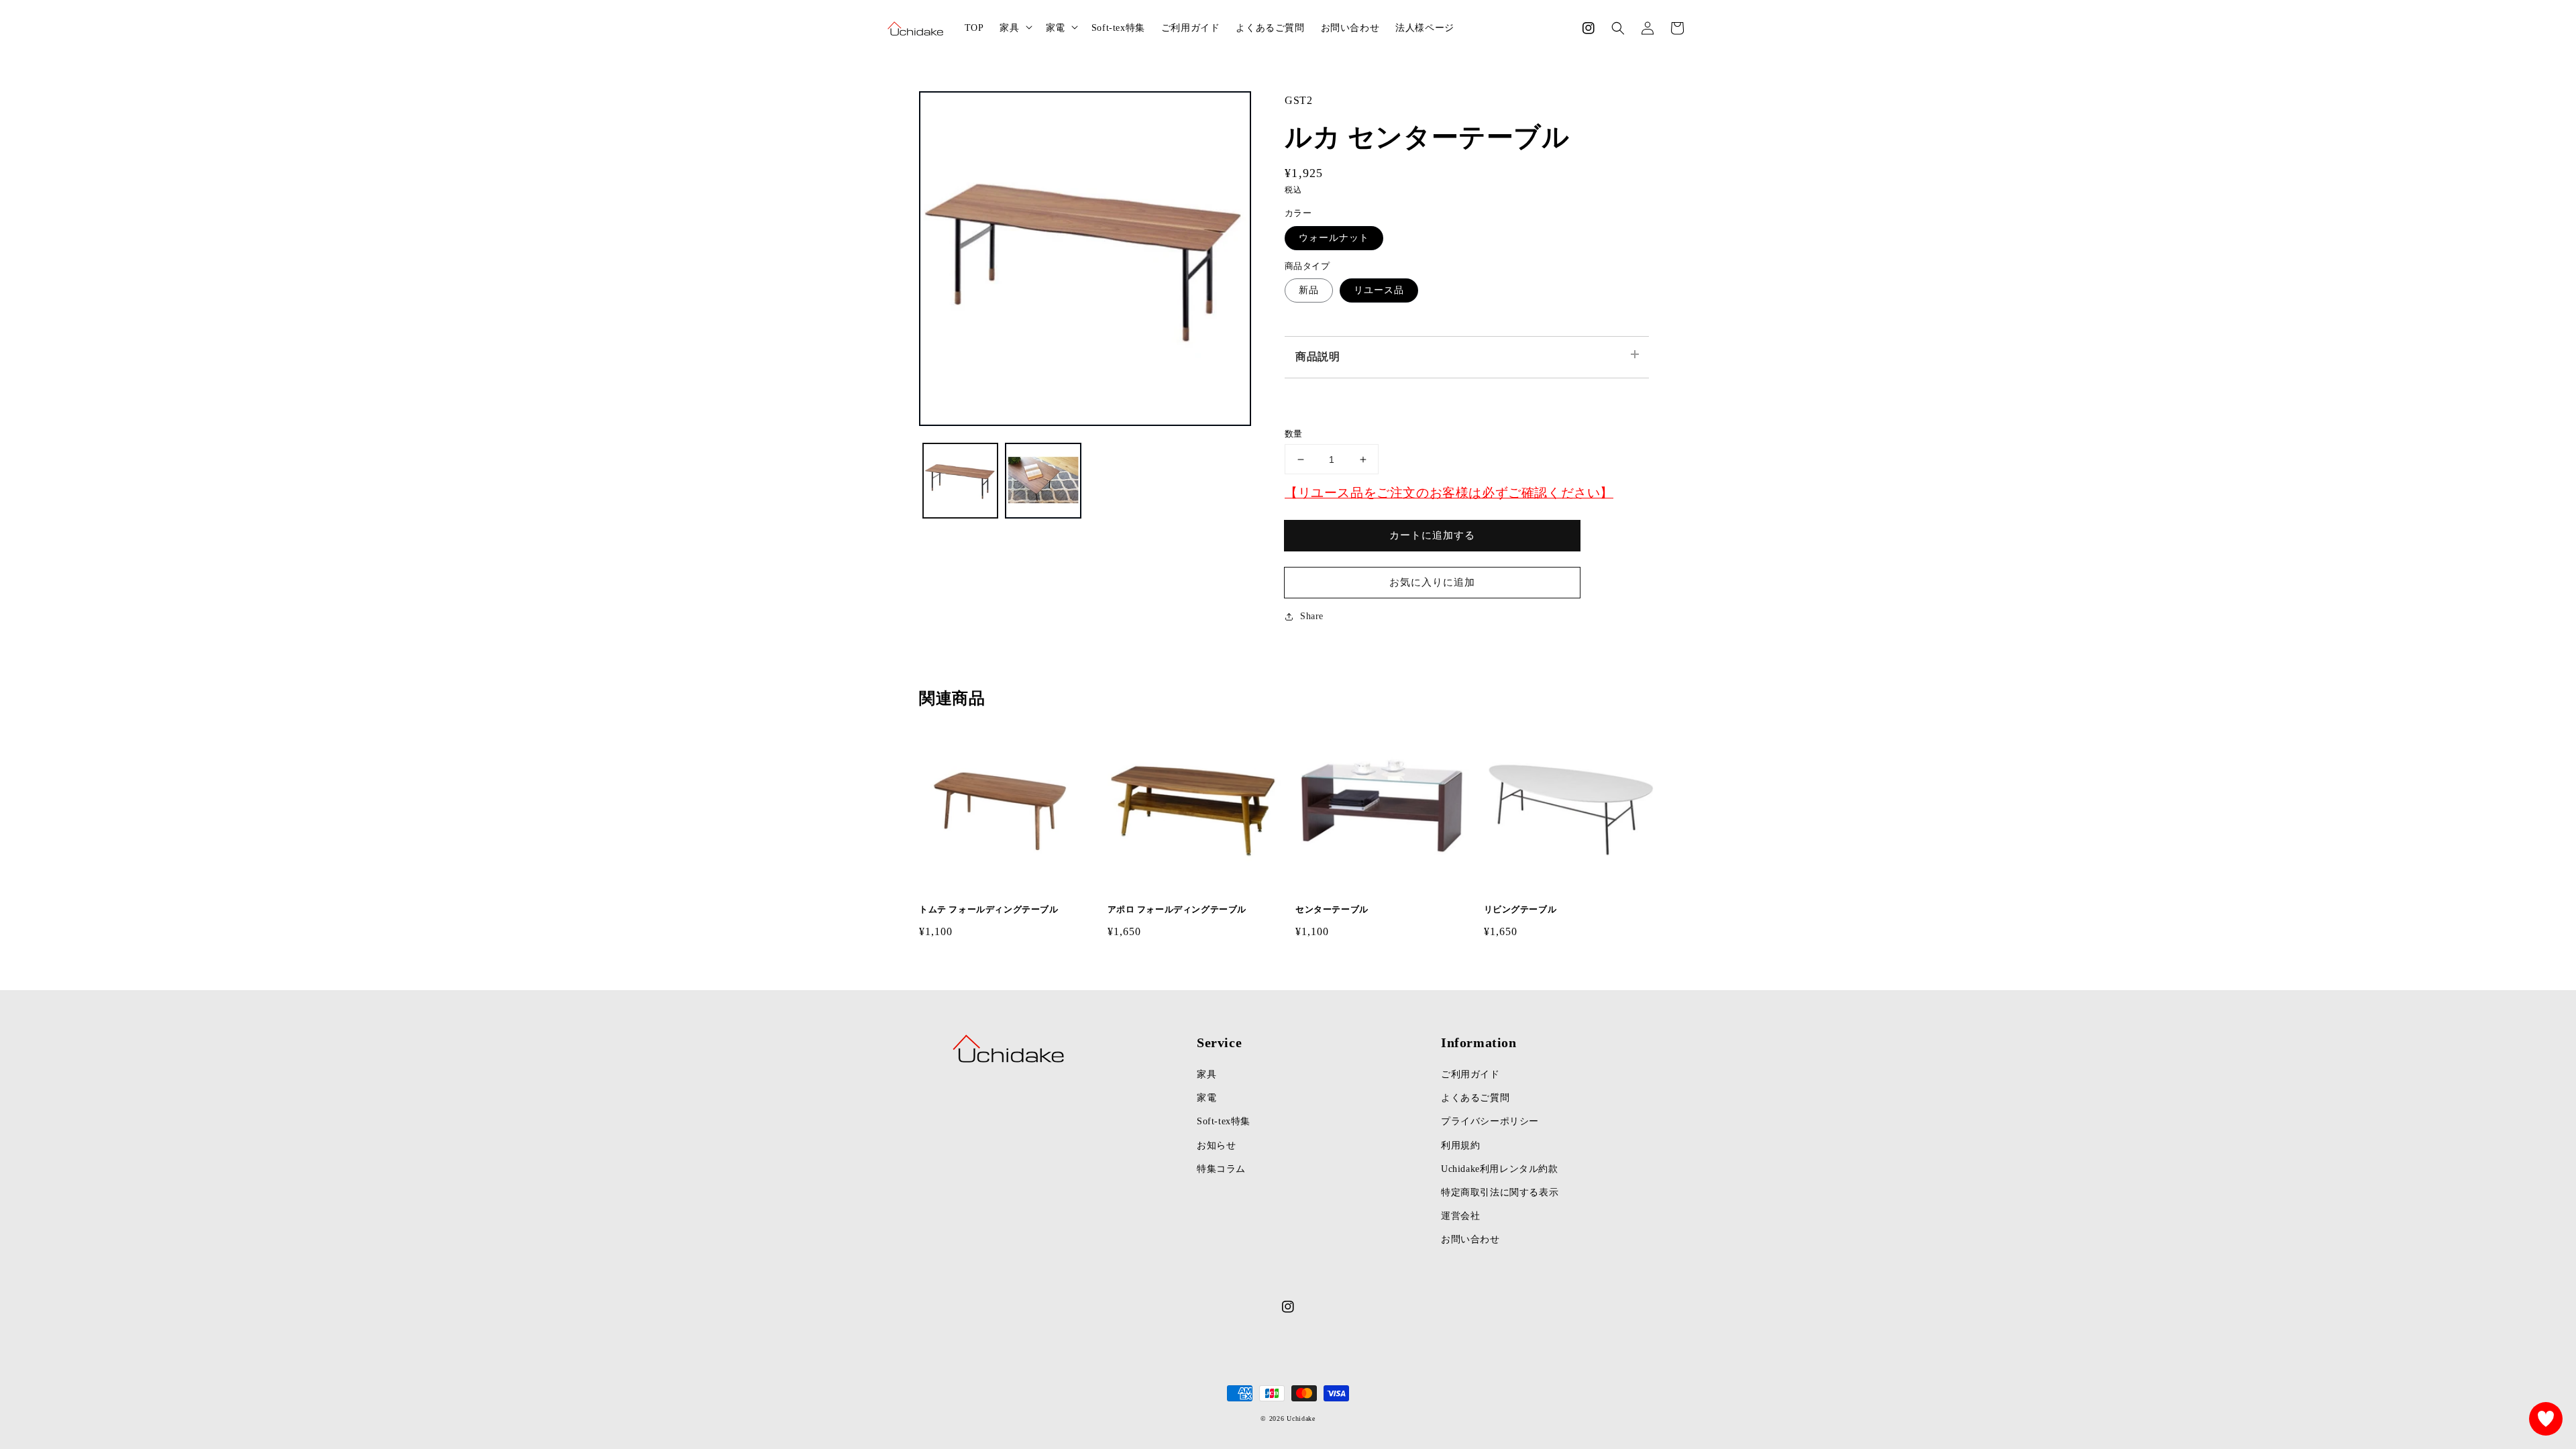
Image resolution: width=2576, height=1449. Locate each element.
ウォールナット (1334, 238)
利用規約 (1460, 1145)
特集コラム (1221, 1169)
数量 (1294, 434)
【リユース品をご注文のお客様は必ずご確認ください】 (1449, 493)
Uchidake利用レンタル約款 (1500, 1169)
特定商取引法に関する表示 (1500, 1192)
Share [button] (1312, 616)
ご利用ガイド (1470, 1074)
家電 (1206, 1098)
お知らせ (1216, 1145)
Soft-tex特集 (1224, 1121)
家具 (1206, 1074)
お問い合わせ (1470, 1239)
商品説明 (1318, 357)
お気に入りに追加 (1432, 582)
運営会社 (1460, 1216)
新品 (1309, 290)
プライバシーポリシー (1490, 1121)
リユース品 (1379, 290)
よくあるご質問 (1475, 1098)
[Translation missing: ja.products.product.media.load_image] (960, 481)
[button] (1618, 28)
